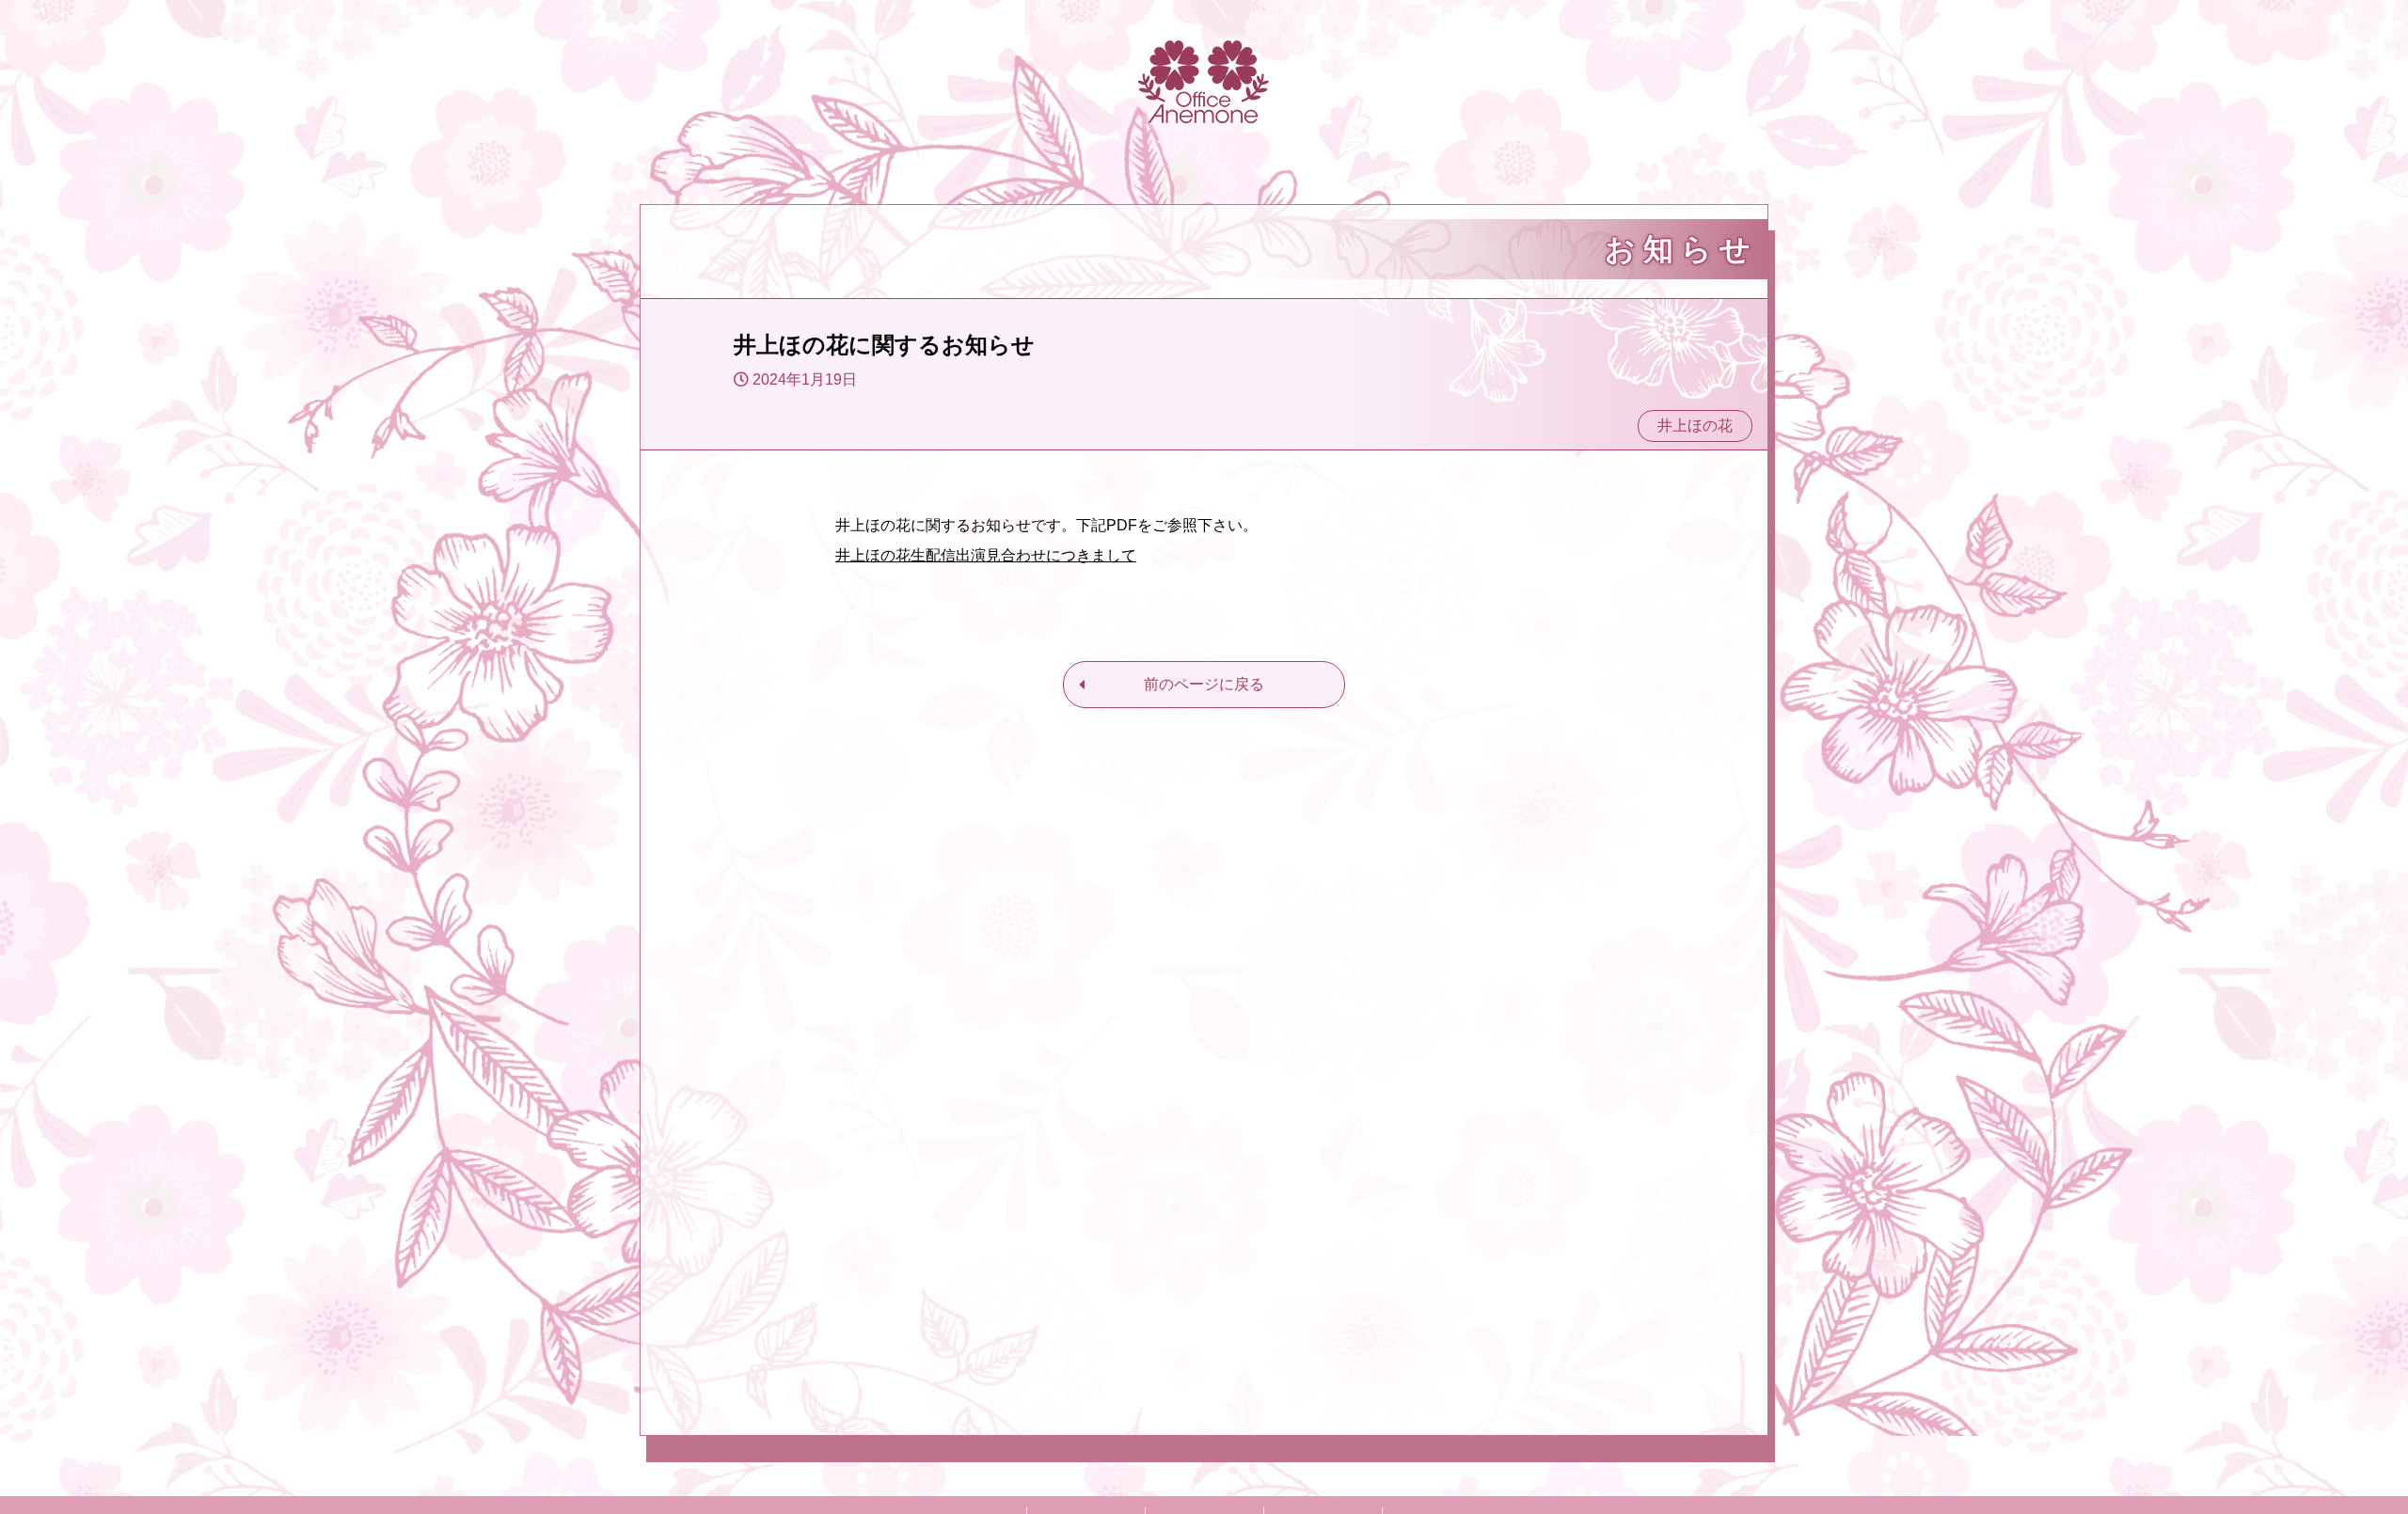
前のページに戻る (1204, 684)
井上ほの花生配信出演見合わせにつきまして (986, 555)
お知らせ (1681, 249)
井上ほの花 (1695, 426)
